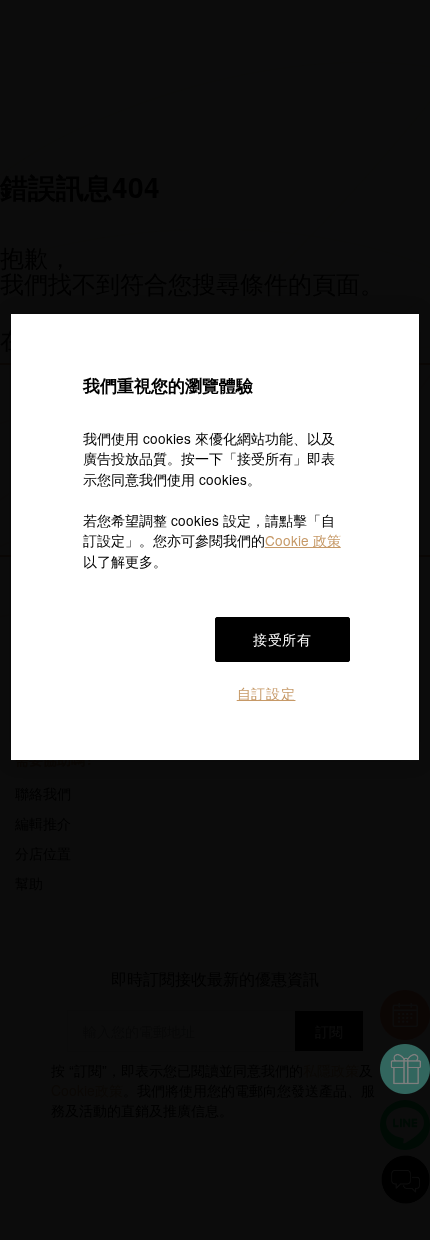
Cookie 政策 (303, 540)
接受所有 (282, 639)
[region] (215, 537)
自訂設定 (266, 693)
